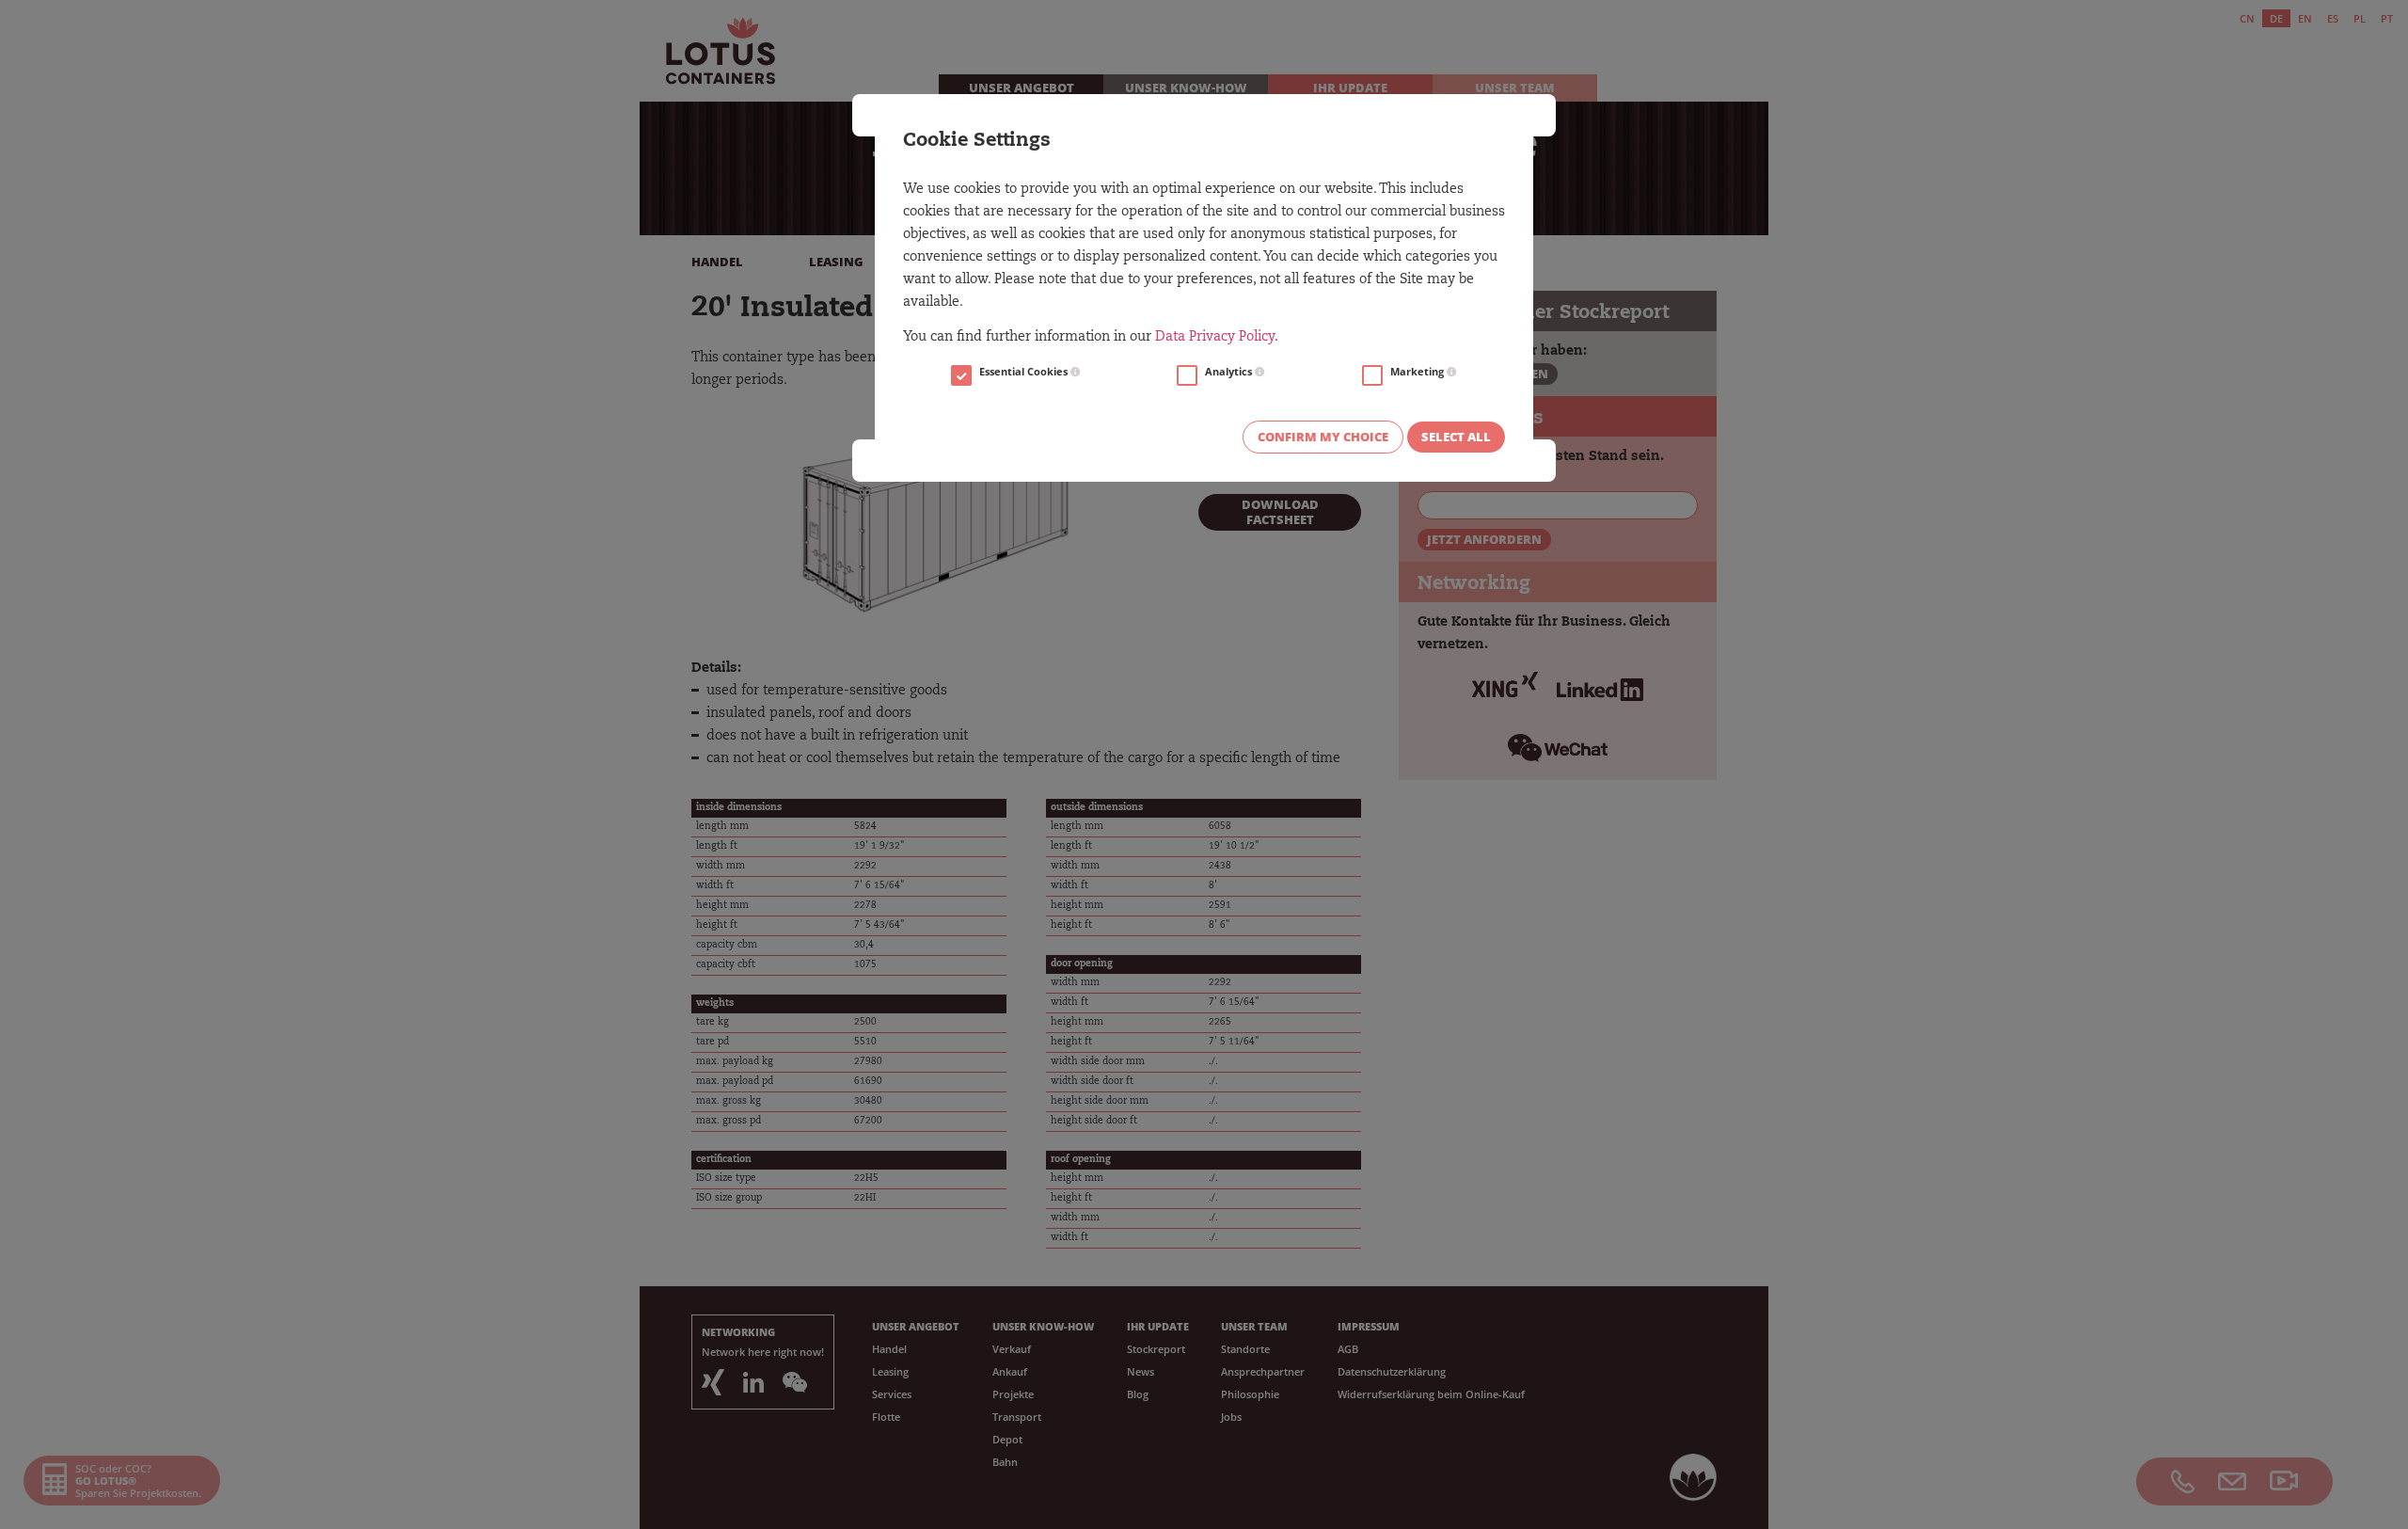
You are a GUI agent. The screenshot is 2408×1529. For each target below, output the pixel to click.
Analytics (1230, 372)
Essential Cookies (1025, 372)
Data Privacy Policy (1215, 338)
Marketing (1418, 372)
